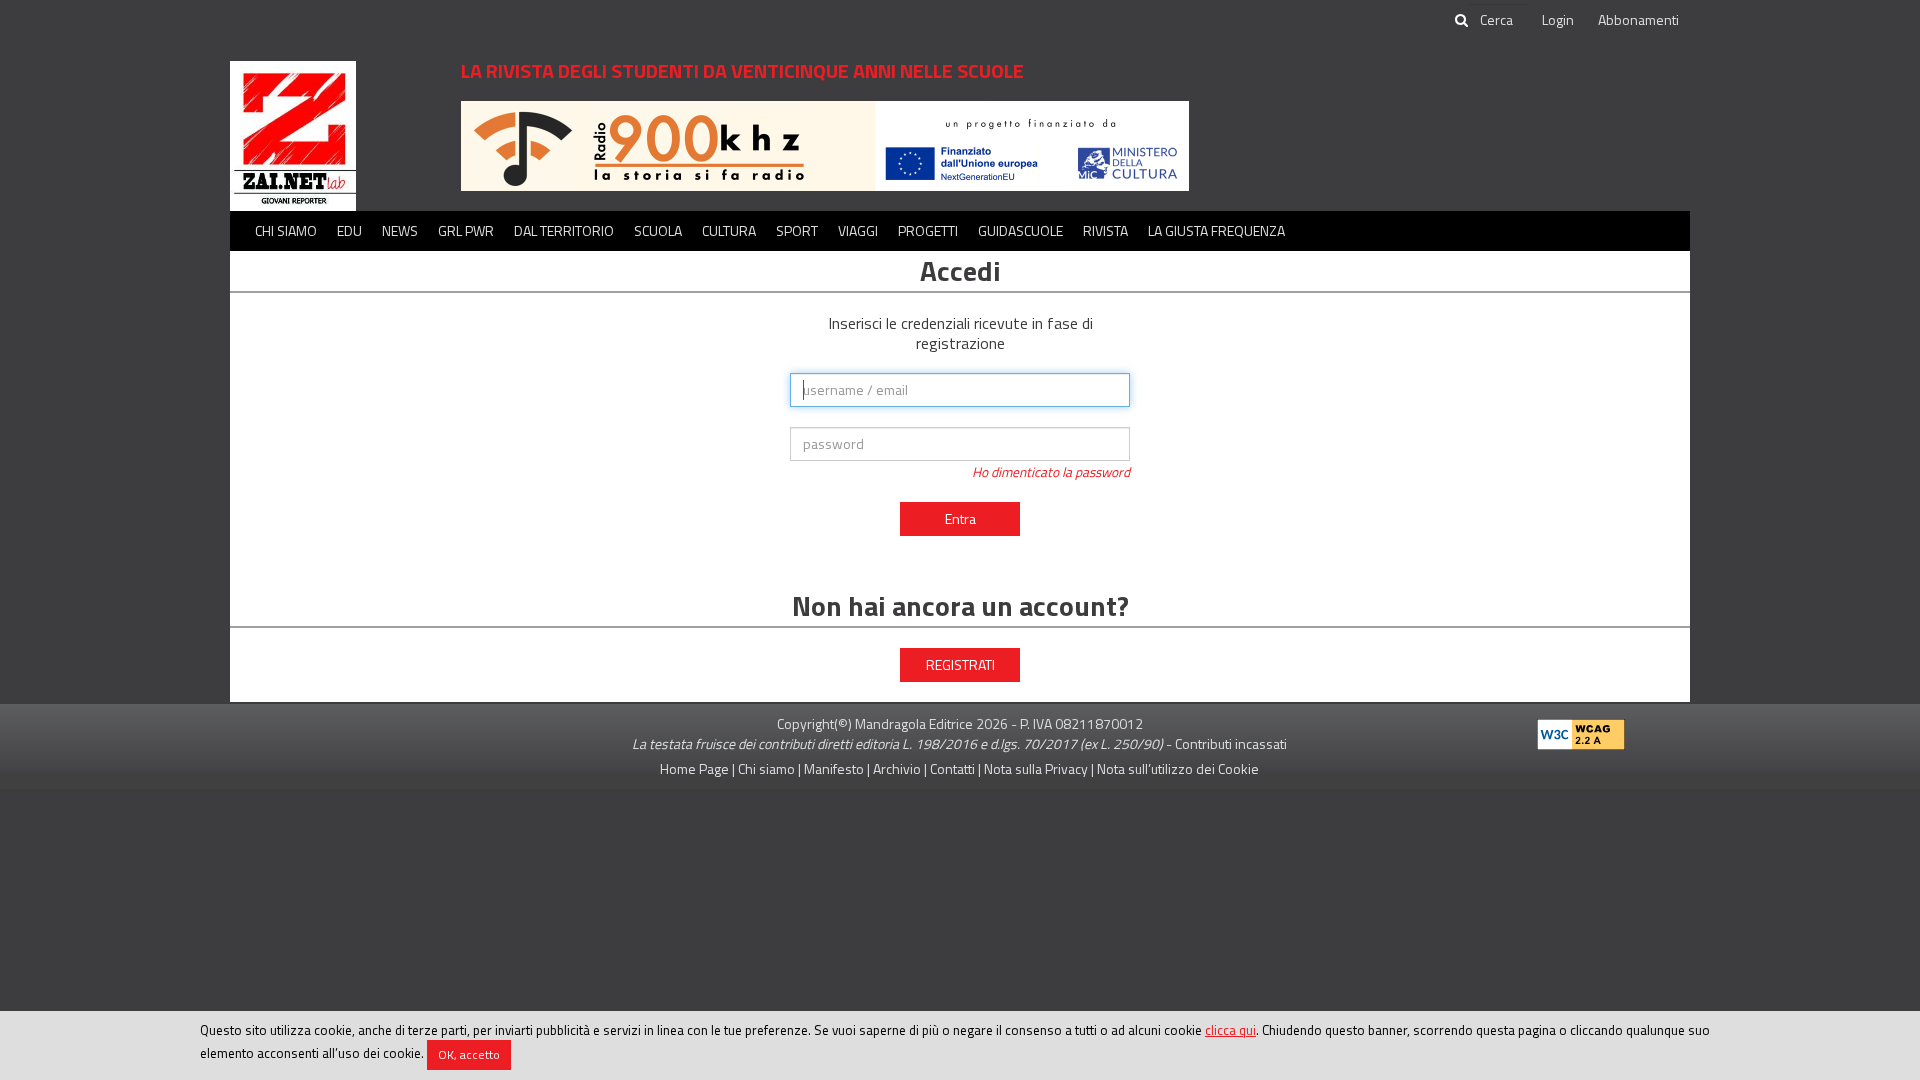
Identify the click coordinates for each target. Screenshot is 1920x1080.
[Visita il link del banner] (825, 144)
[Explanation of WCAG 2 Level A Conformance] (1581, 730)
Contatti (952, 768)
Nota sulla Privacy (1036, 768)
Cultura (729, 230)
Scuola (658, 230)
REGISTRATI (960, 664)
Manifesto (834, 768)
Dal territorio (564, 230)
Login (1558, 19)
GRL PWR (466, 230)
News (400, 230)
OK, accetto (469, 1054)
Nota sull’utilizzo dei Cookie (1178, 768)
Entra (960, 518)
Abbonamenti (1638, 19)
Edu (349, 230)
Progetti (928, 230)
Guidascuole (1020, 230)
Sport (797, 230)
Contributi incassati (1231, 743)
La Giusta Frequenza (1216, 230)
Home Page (694, 768)
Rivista (1105, 230)
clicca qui (1230, 1030)
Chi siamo (286, 230)
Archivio (897, 768)
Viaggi (858, 230)
